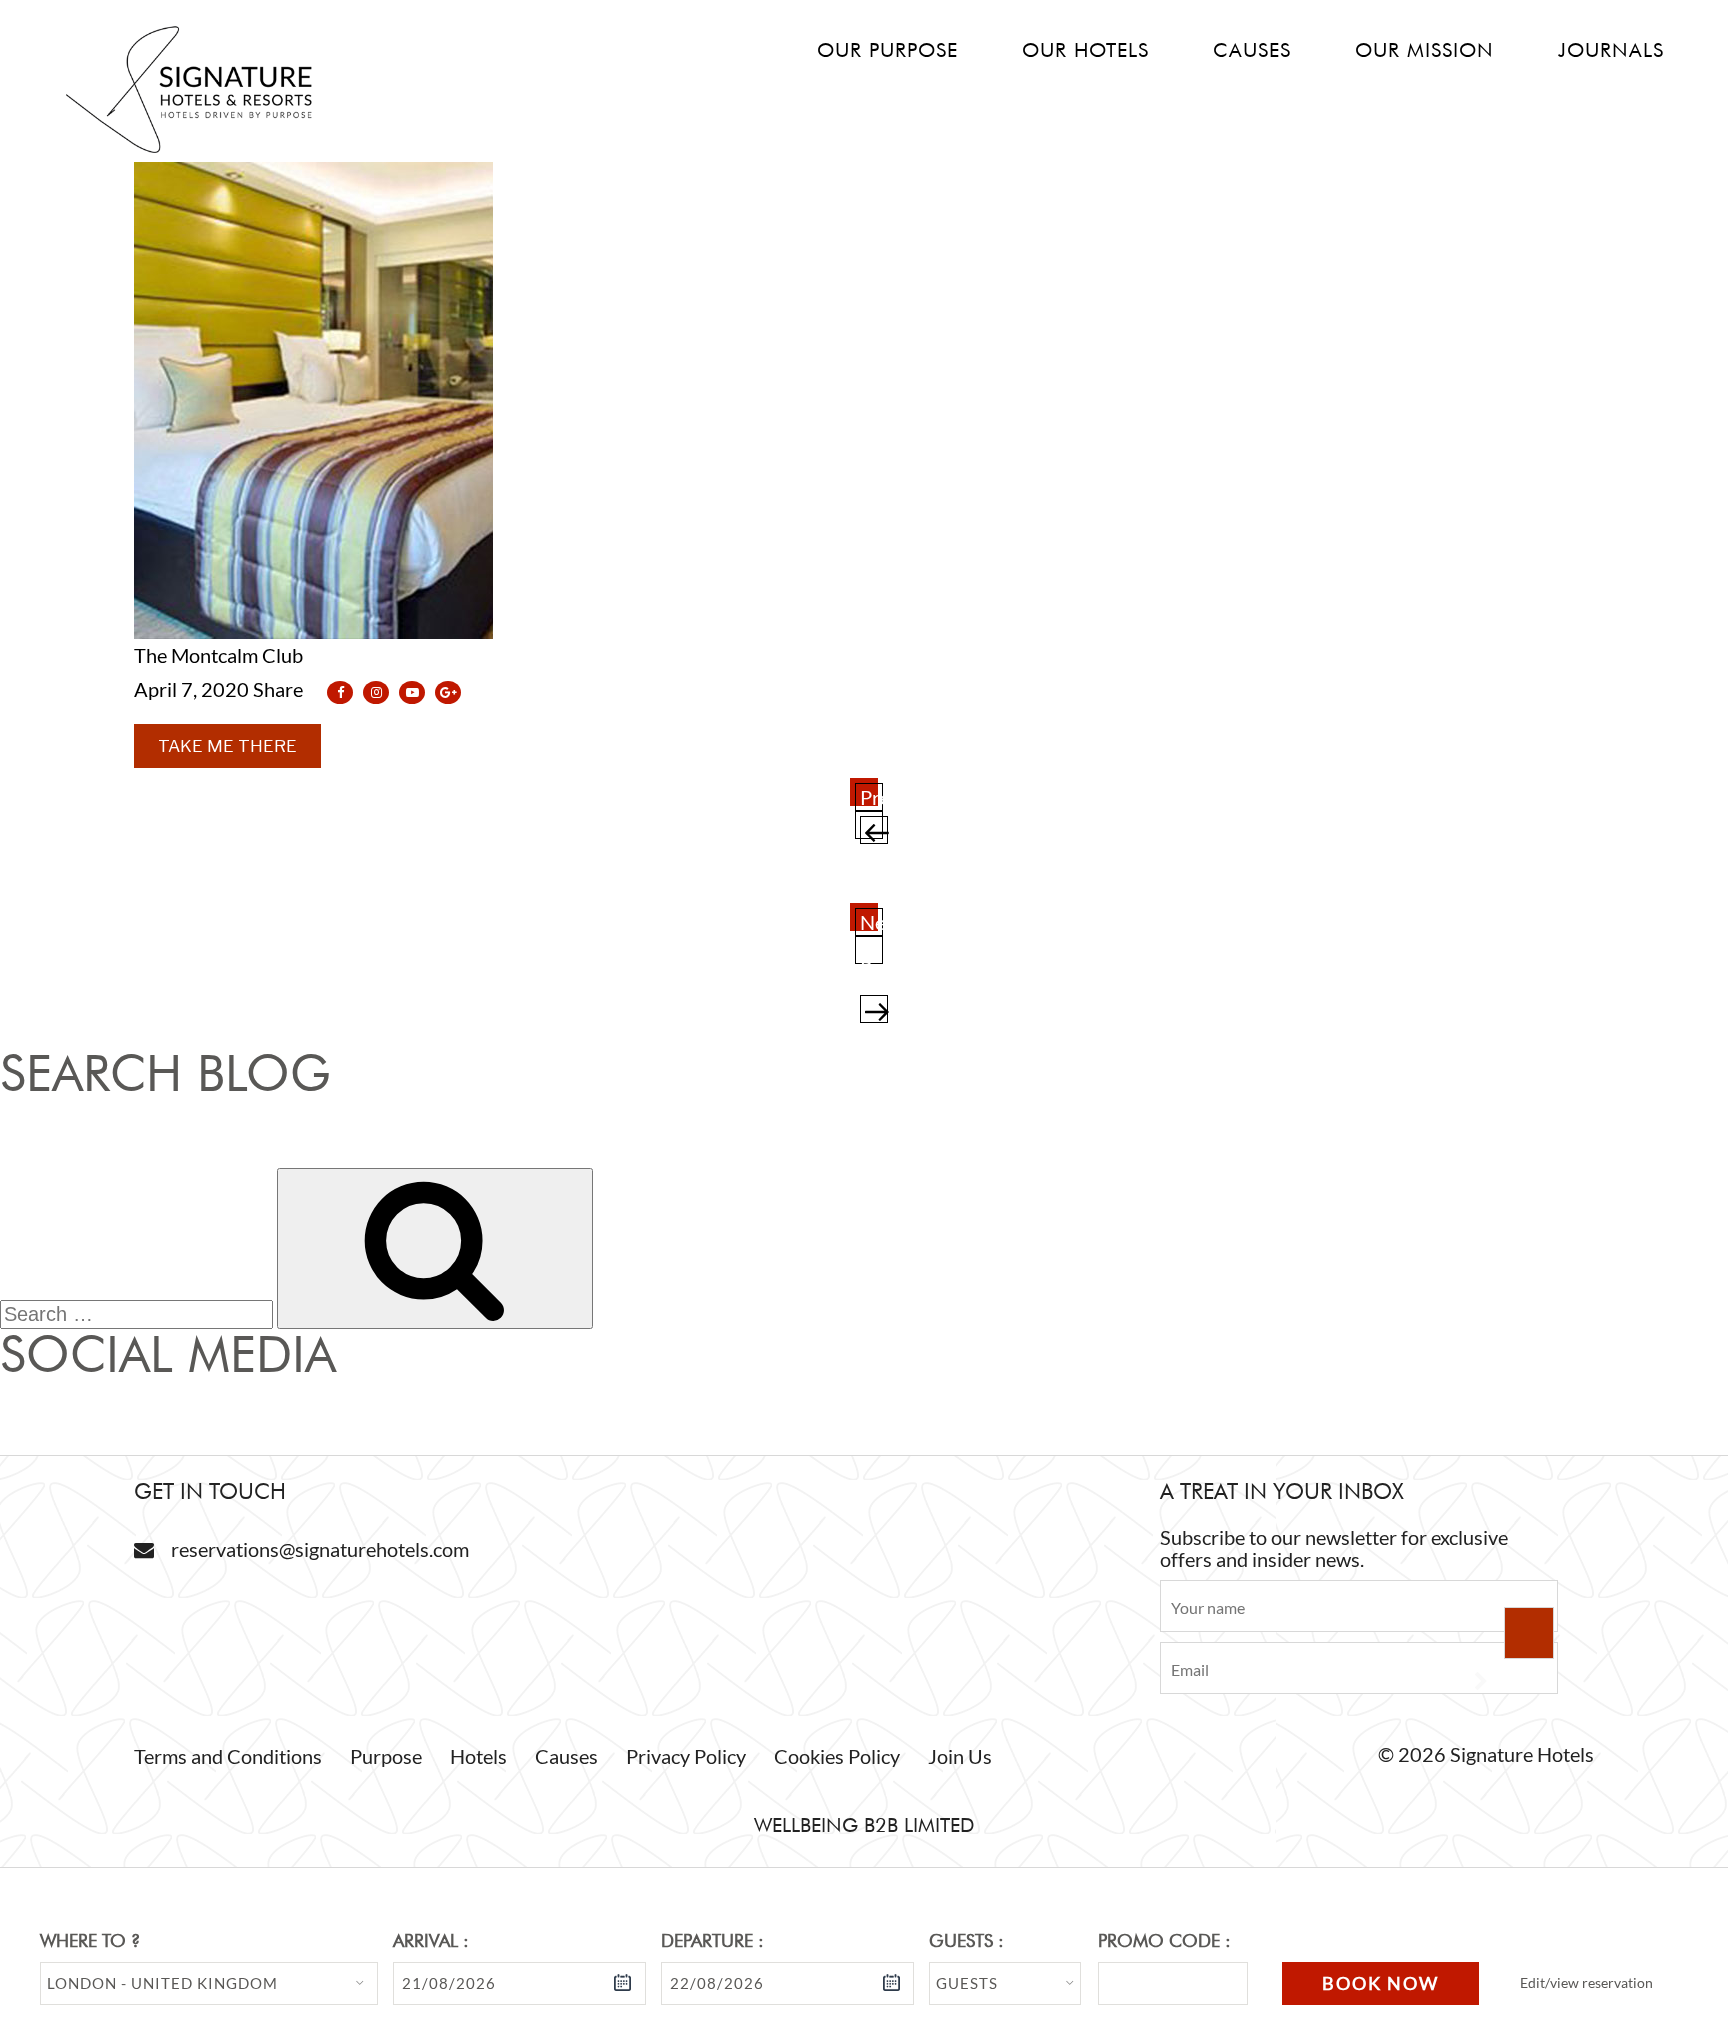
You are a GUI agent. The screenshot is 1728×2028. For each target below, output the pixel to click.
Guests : (966, 1940)
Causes (1252, 50)
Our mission (1424, 50)
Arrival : (431, 1940)
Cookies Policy (837, 1756)
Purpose (386, 1756)
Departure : (712, 1940)
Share (280, 689)
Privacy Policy (686, 1756)
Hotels (478, 1756)
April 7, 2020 (191, 689)
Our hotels (1085, 50)
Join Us (960, 1756)
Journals (1611, 50)
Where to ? (90, 1940)
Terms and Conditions (228, 1756)
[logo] (189, 150)
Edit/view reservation (1586, 1982)
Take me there (227, 746)
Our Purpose (887, 50)
